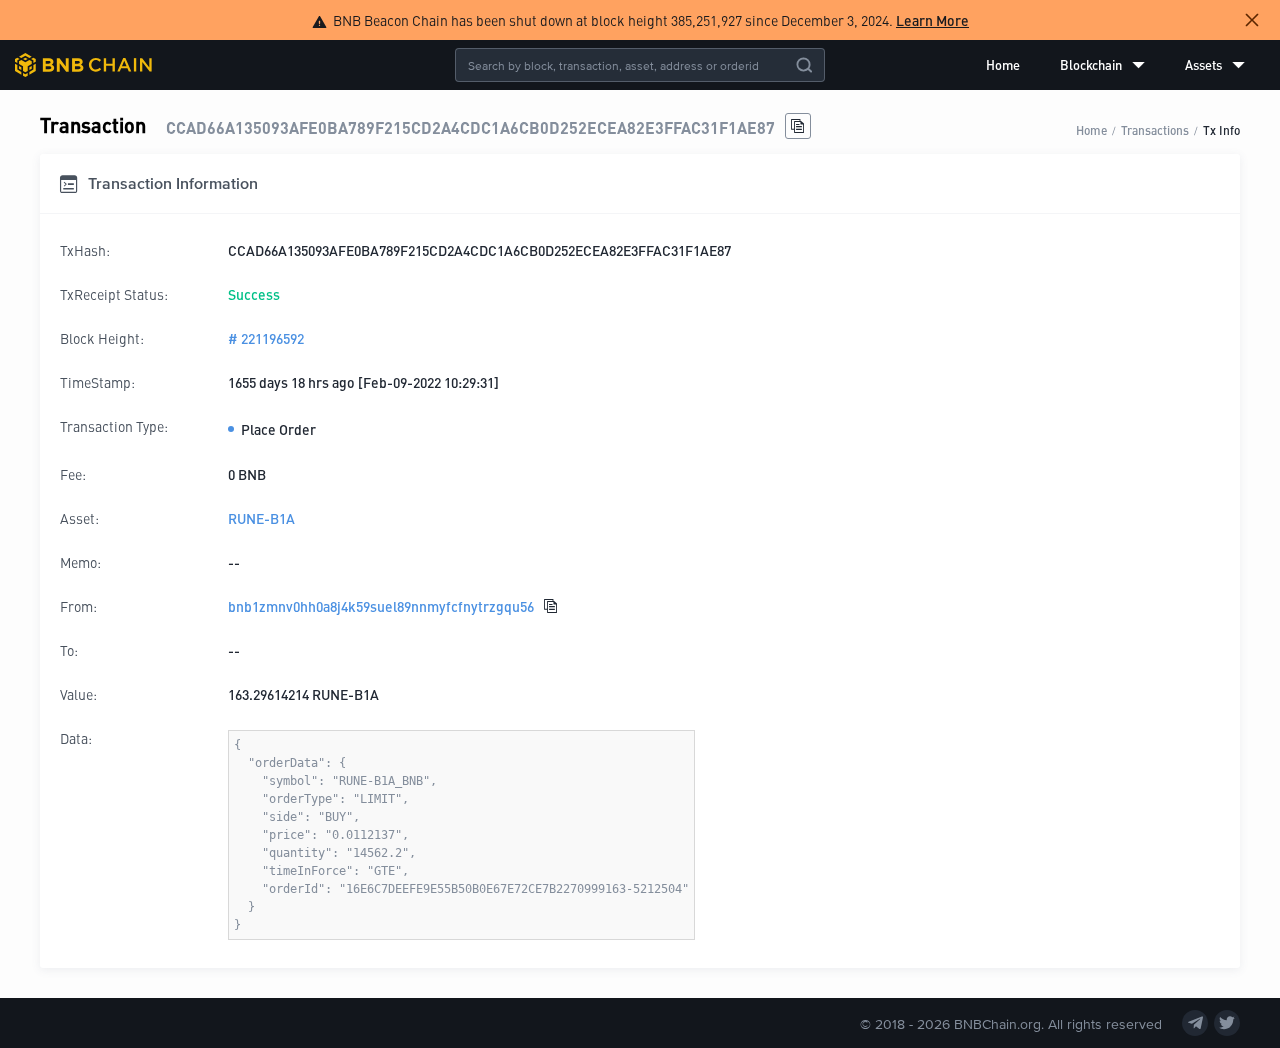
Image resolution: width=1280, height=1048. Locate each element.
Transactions (1155, 129)
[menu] (1115, 65)
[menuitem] (1003, 65)
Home (1003, 64)
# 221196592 (266, 338)
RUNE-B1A (261, 518)
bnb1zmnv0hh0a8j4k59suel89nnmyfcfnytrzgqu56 (381, 606)
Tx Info (1221, 129)
